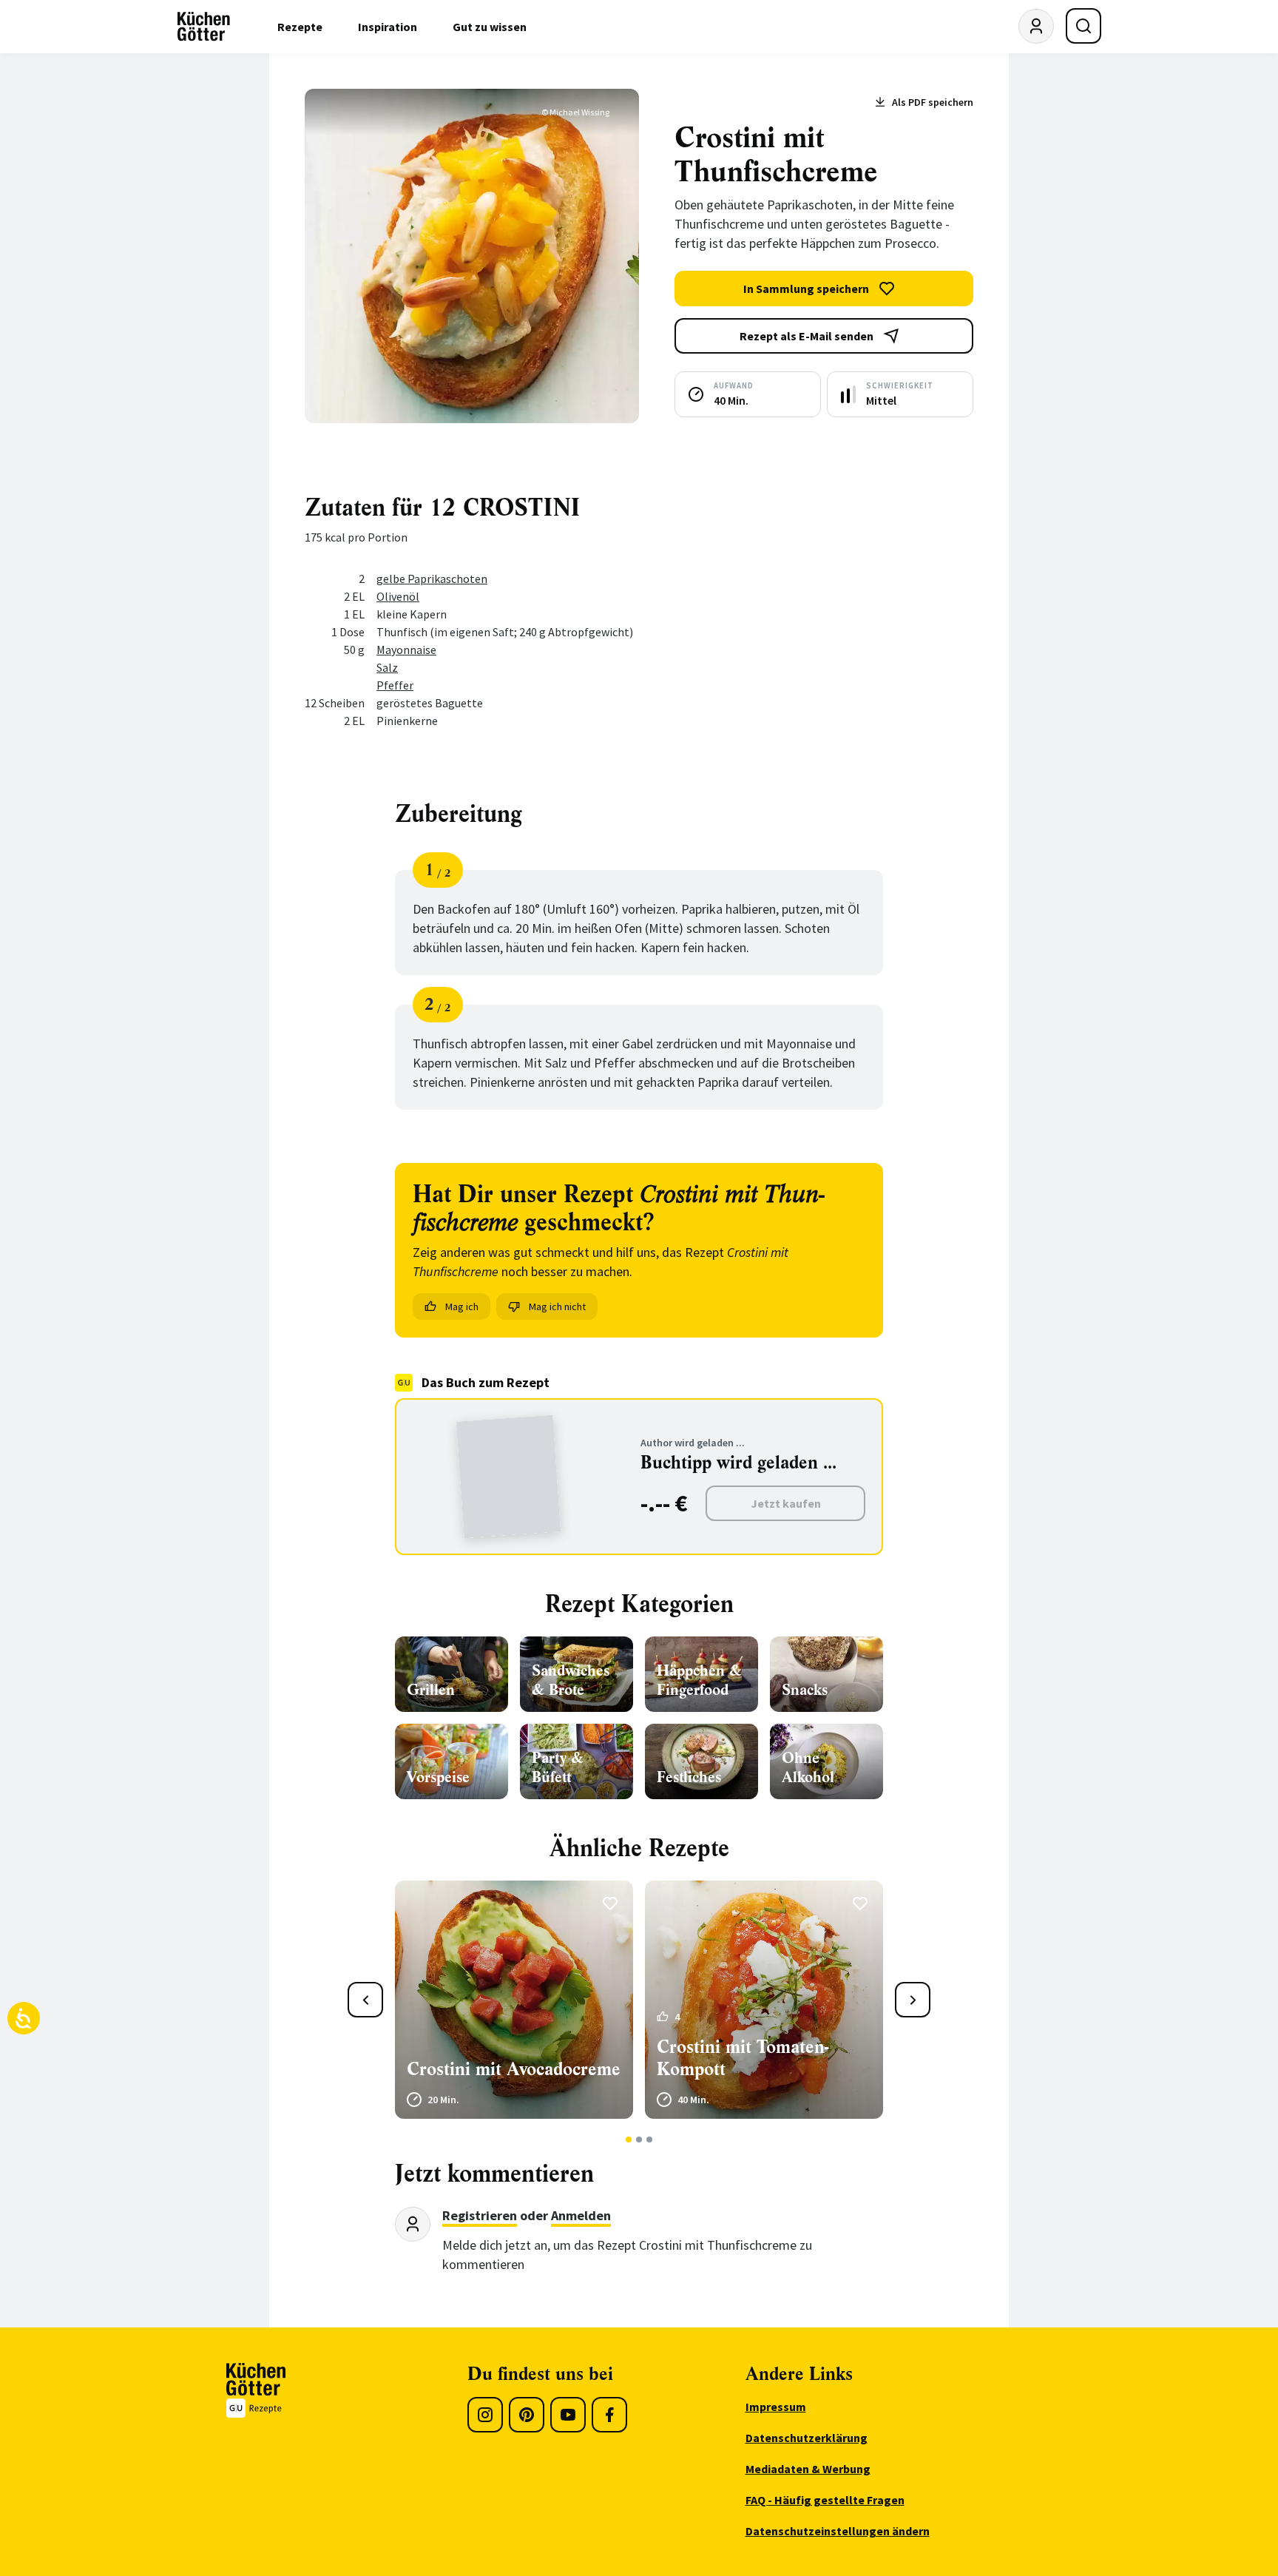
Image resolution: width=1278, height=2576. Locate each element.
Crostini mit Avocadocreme (514, 2069)
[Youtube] (568, 2415)
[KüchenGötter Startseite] (204, 27)
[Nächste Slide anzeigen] (913, 2000)
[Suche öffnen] (1083, 26)
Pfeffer (395, 685)
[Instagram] (485, 2415)
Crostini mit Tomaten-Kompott (743, 2058)
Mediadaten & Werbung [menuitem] (808, 2469)
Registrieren (480, 2215)
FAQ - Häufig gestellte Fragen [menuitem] (825, 2500)
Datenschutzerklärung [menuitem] (807, 2438)
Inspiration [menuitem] (388, 27)
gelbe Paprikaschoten (432, 579)
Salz (387, 667)
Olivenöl (398, 596)
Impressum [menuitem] (776, 2407)
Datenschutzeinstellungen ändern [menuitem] (838, 2531)
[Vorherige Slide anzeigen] (365, 2000)
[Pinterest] (527, 2415)
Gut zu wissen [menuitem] (490, 27)
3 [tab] (650, 2140)
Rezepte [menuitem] (300, 27)
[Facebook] (609, 2415)
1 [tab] (629, 2140)
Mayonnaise (406, 650)
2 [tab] (639, 2140)
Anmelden (581, 2215)
